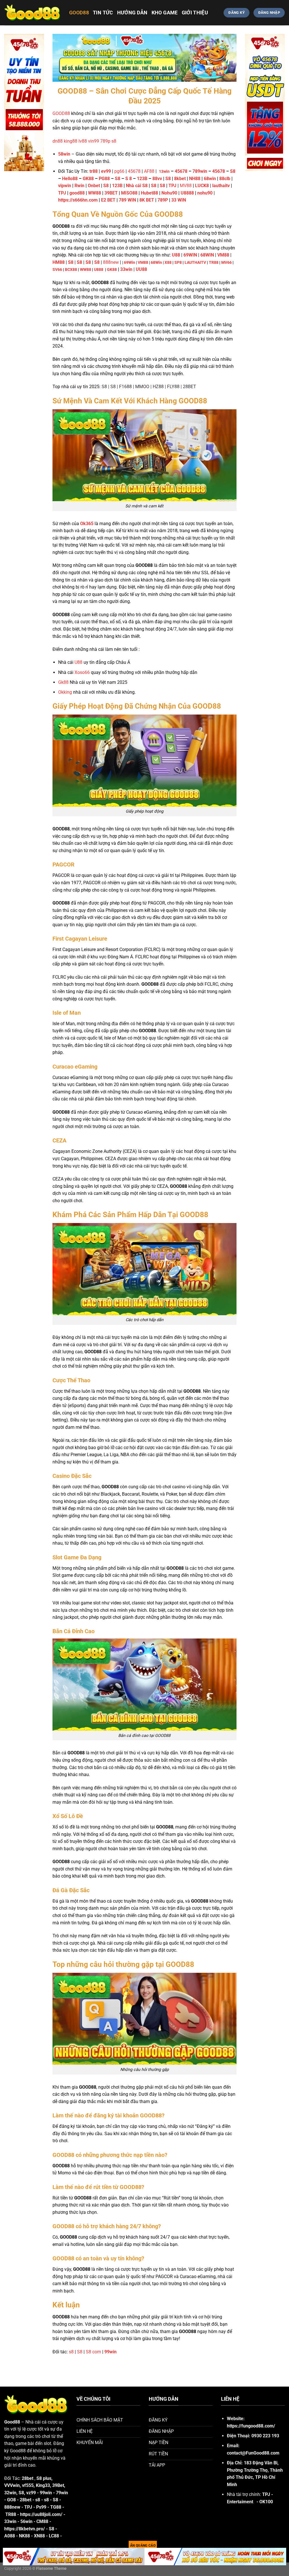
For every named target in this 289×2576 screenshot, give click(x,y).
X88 (168, 263)
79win (62, 2493)
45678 (134, 171)
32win (10, 2493)
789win (200, 171)
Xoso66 (82, 672)
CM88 (42, 2521)
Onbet (94, 186)
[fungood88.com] (32, 13)
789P (163, 200)
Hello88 (70, 179)
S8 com (93, 2352)
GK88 (88, 179)
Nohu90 (169, 193)
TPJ (62, 193)
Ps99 (41, 2507)
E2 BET (108, 200)
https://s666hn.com (78, 200)
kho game (165, 13)
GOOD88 (79, 13)
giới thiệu (195, 13)
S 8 (129, 179)
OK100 (266, 2502)
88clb (225, 179)
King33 (43, 2485)
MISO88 (129, 193)
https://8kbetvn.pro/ (25, 2529)
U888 (99, 270)
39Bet (58, 2485)
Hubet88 (149, 193)
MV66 (226, 263)
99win (46, 2493)
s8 (71, 2352)
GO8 (11, 2500)
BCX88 (71, 270)
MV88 (186, 186)
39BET (111, 193)
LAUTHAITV (195, 263)
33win (10, 2521)
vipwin (65, 186)
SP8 (178, 263)
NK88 (24, 2536)
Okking (65, 692)
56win (26, 2521)
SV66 (57, 270)
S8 (233, 171)
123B (142, 179)
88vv (157, 179)
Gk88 (63, 682)
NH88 (195, 179)
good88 (77, 193)
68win (210, 179)
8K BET (147, 200)
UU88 (141, 269)
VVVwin (12, 2485)
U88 (176, 255)
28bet (26, 2500)
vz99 (31, 2493)
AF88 (149, 171)
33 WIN (179, 200)
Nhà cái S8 (137, 186)
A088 (10, 2536)
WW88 (95, 193)
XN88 (39, 2536)
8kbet (180, 179)
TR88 (214, 263)
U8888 (187, 193)
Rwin (79, 186)
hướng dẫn (132, 13)
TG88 (56, 2507)
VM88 (143, 263)
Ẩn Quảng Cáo (143, 2546)
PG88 (104, 179)
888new (111, 262)
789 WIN (127, 200)
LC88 (54, 2536)
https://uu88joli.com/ (41, 2514)
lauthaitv (221, 186)
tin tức (103, 13)
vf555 (28, 2485)
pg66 (119, 171)
